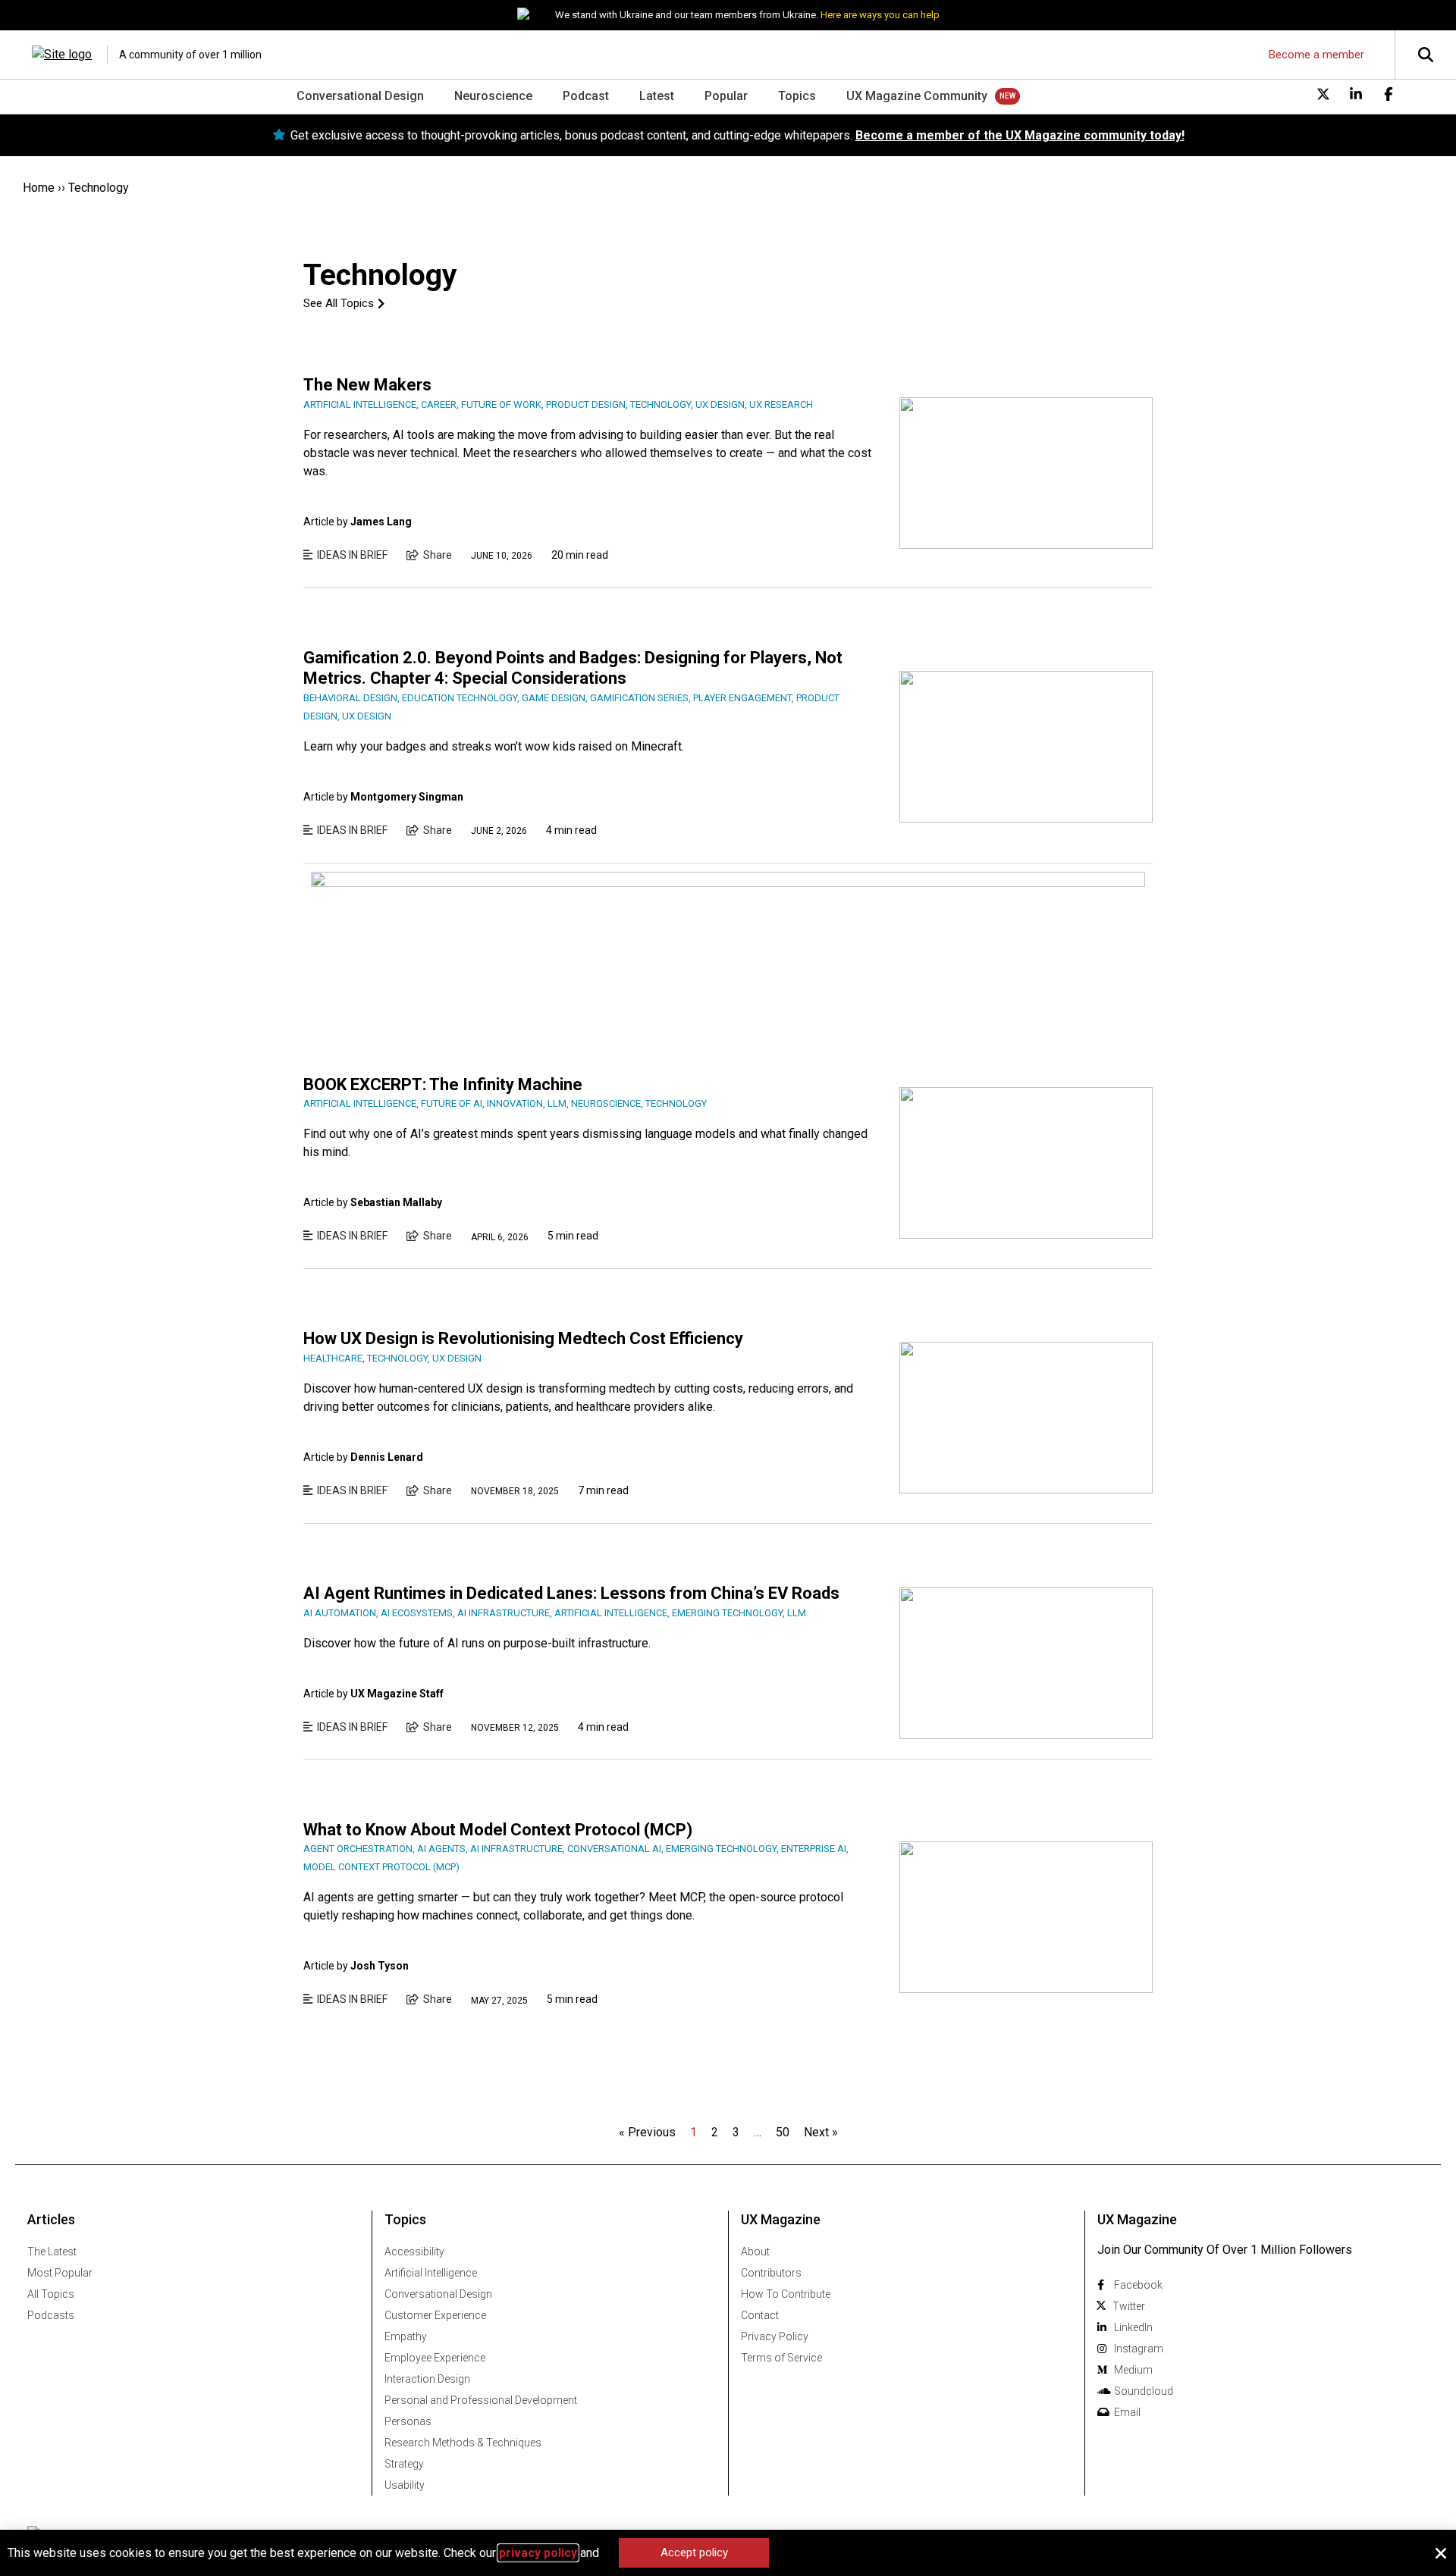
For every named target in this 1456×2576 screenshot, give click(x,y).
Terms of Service (781, 2358)
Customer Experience (435, 2315)
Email (1127, 2412)
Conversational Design (360, 96)
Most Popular (60, 2273)
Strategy (404, 2464)
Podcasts (51, 2315)
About (755, 2252)
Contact (760, 2315)
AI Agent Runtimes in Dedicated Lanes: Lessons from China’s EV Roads (571, 1593)
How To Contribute (786, 2294)
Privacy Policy (775, 2336)
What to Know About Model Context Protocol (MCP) (498, 1830)
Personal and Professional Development (481, 2400)
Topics (797, 96)
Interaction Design (427, 2379)
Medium (1133, 2370)
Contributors (771, 2273)
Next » (821, 2132)
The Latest (52, 2252)
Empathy (406, 2336)
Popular (726, 96)
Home (39, 188)
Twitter (1129, 2306)
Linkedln (1133, 2327)
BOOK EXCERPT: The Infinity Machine (443, 1084)
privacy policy (538, 2553)
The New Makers (367, 385)
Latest (657, 96)
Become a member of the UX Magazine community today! (1020, 135)
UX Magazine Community (917, 96)
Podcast (586, 96)
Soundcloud (1144, 2391)
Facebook (1138, 2285)
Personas (408, 2421)
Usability (405, 2485)
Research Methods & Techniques (463, 2443)
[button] (1441, 2553)
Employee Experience (435, 2358)
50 (783, 2132)
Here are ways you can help (880, 15)
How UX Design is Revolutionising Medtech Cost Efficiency (523, 1338)
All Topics (51, 2294)
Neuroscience (493, 96)
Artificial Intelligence (431, 2273)
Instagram (1139, 2349)
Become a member (1316, 55)
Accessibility (414, 2252)
